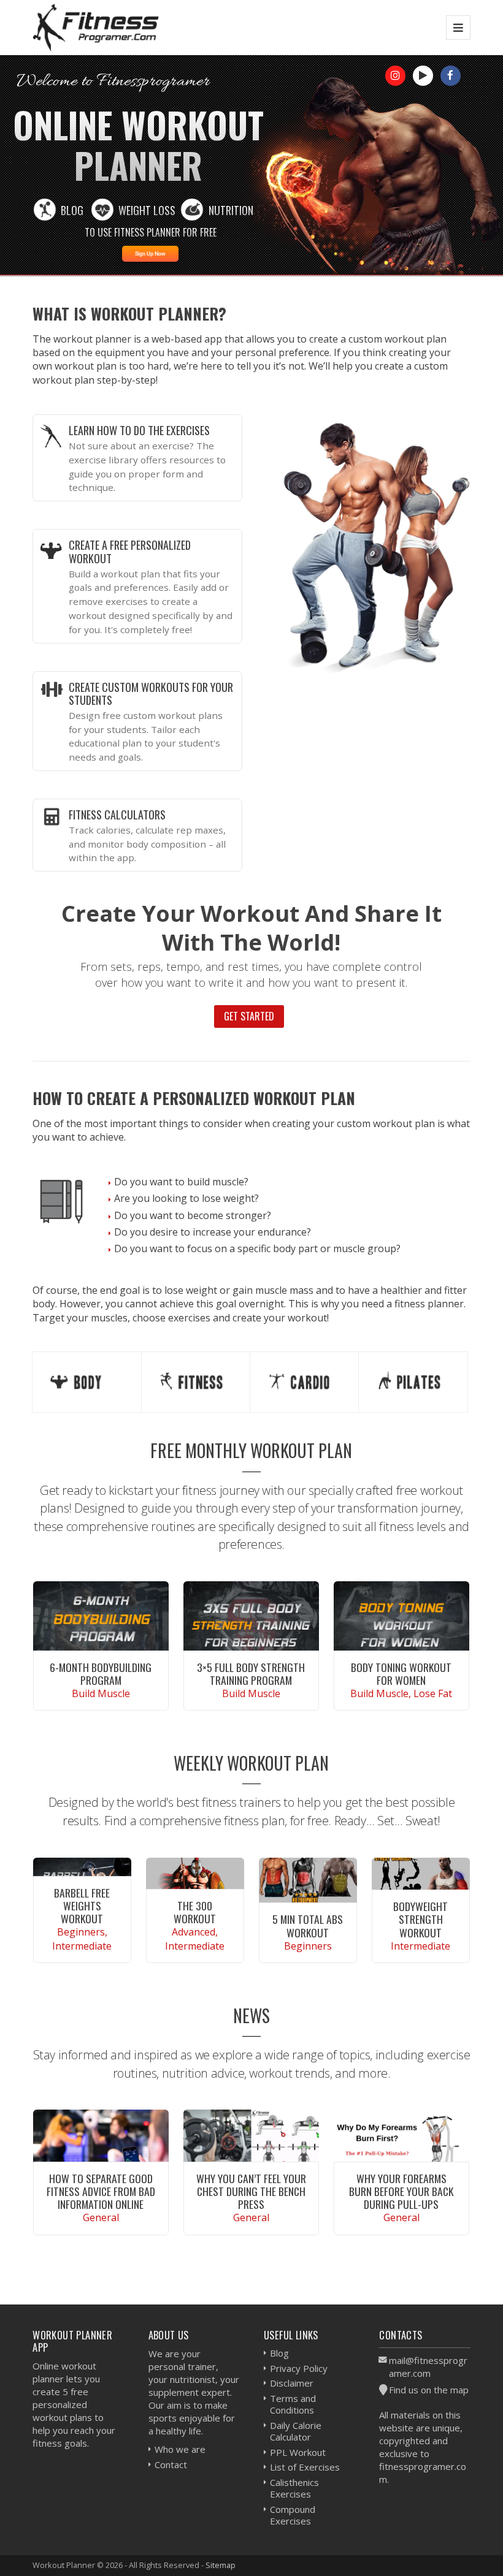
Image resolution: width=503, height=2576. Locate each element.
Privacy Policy (299, 2368)
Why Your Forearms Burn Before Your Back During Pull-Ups (401, 2191)
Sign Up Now (150, 254)
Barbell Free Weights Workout (82, 1905)
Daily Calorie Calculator (296, 2431)
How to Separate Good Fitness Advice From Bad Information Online (101, 2191)
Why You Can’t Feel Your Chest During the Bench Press (251, 2191)
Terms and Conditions (293, 2404)
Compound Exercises (293, 2515)
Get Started (249, 1016)
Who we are (180, 2449)
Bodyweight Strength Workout (420, 1919)
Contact (171, 2464)
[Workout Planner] (96, 27)
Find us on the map (429, 2390)
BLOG (72, 210)
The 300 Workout (195, 1912)
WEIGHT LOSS (147, 210)
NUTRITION (231, 210)
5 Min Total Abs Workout (308, 1925)
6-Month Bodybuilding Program (101, 1674)
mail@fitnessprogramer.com (428, 2367)
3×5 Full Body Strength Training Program (251, 1674)
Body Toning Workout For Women (401, 1674)
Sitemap (221, 2565)
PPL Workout (298, 2452)
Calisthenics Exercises (294, 2488)
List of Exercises (305, 2467)
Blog (279, 2353)
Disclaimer (292, 2383)
